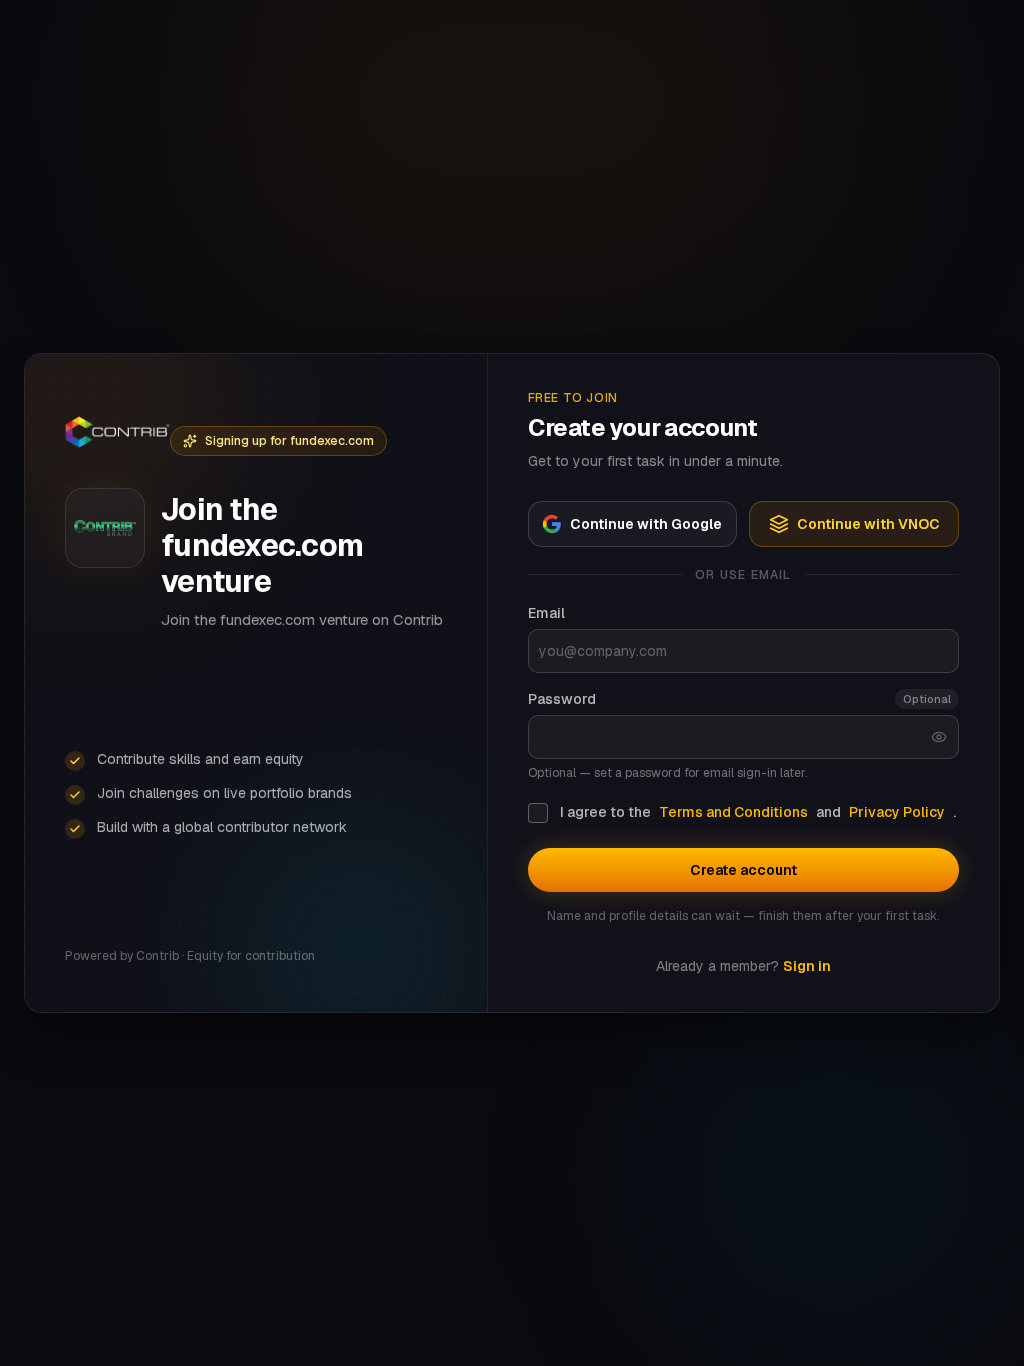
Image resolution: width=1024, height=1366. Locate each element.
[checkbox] (538, 813)
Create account (743, 870)
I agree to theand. (758, 812)
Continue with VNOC (868, 524)
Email (546, 613)
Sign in (807, 966)
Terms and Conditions (733, 812)
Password (562, 699)
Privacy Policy (897, 812)
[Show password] (939, 737)
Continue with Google (646, 524)
